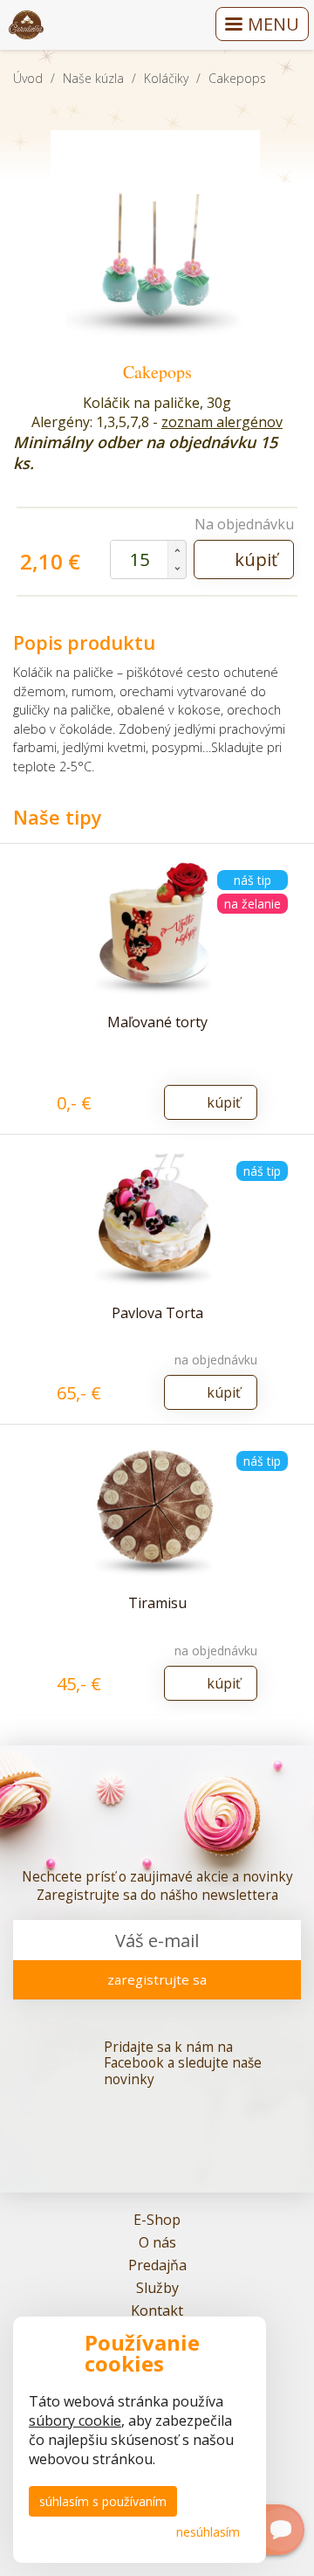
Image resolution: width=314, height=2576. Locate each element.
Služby (157, 2288)
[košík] (189, 25)
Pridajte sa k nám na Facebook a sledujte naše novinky (183, 2064)
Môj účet (147, 25)
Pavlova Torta (157, 1313)
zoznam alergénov (222, 422)
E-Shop (157, 2220)
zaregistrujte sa (157, 1979)
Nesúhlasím (208, 2532)
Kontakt (157, 2310)
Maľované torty (157, 1022)
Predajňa (157, 2265)
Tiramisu (157, 1603)
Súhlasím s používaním (103, 2501)
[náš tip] (157, 1219)
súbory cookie (75, 2421)
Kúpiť (256, 559)
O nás (157, 2242)
